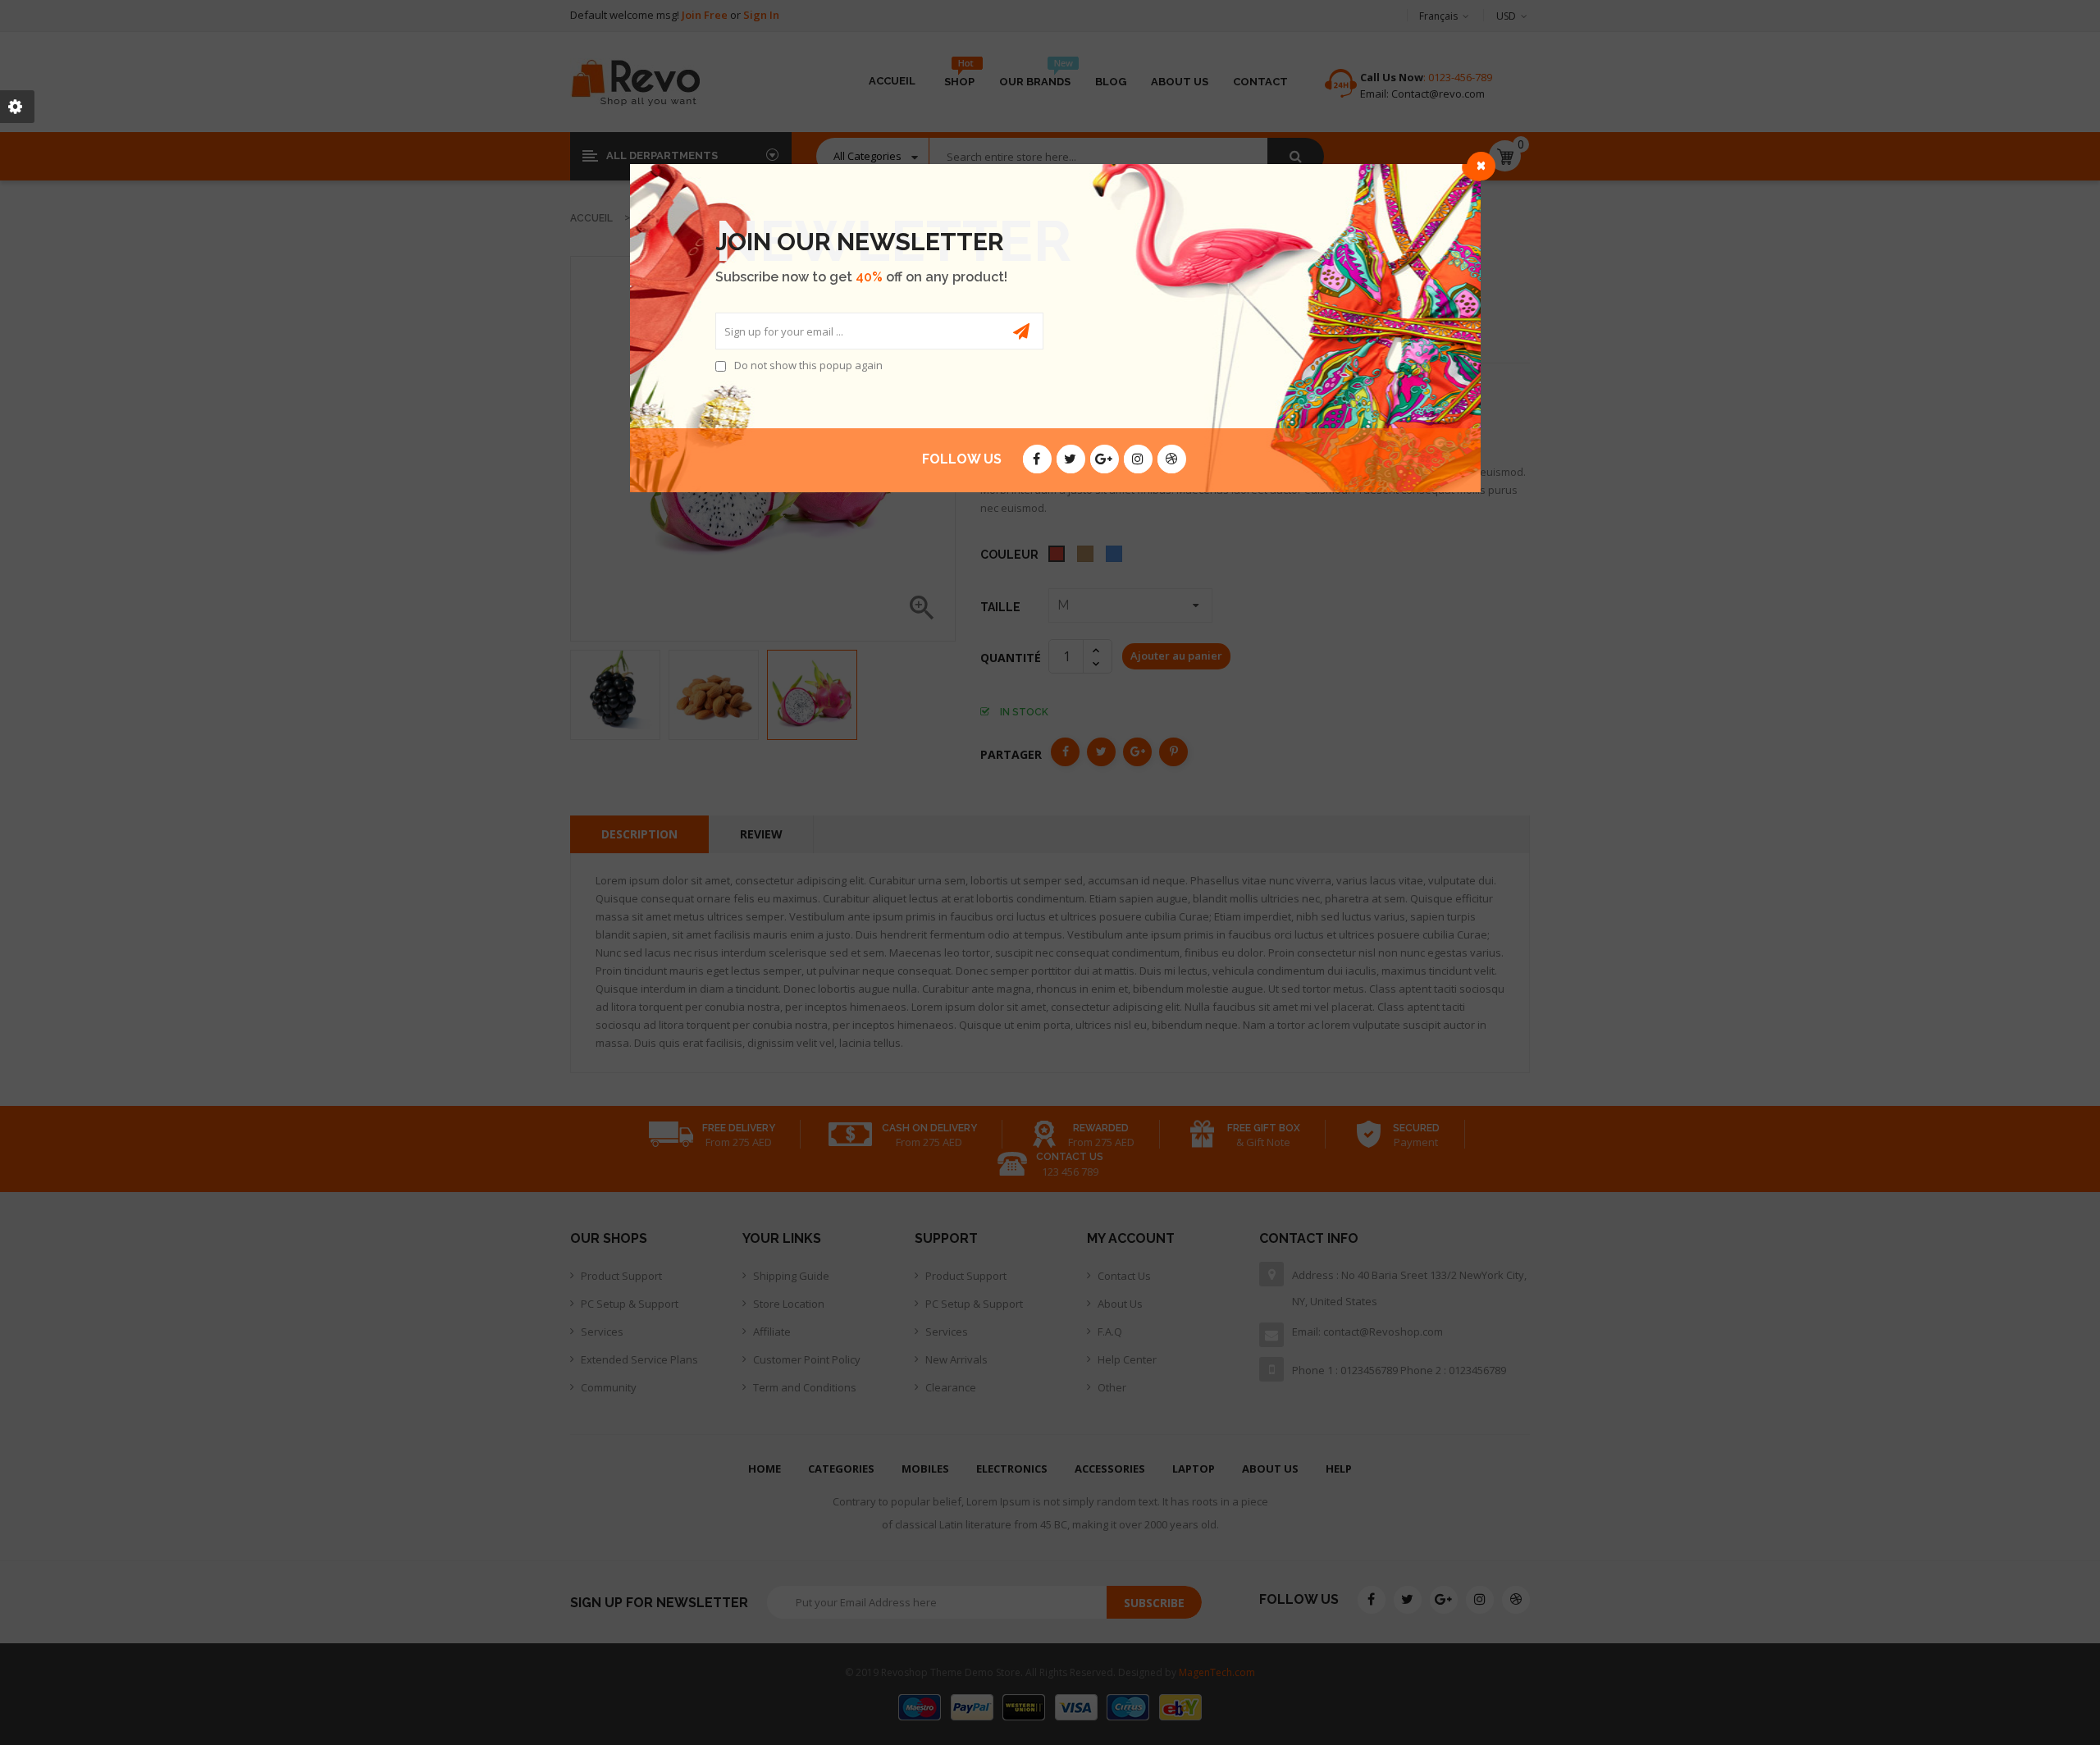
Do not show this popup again (808, 365)
